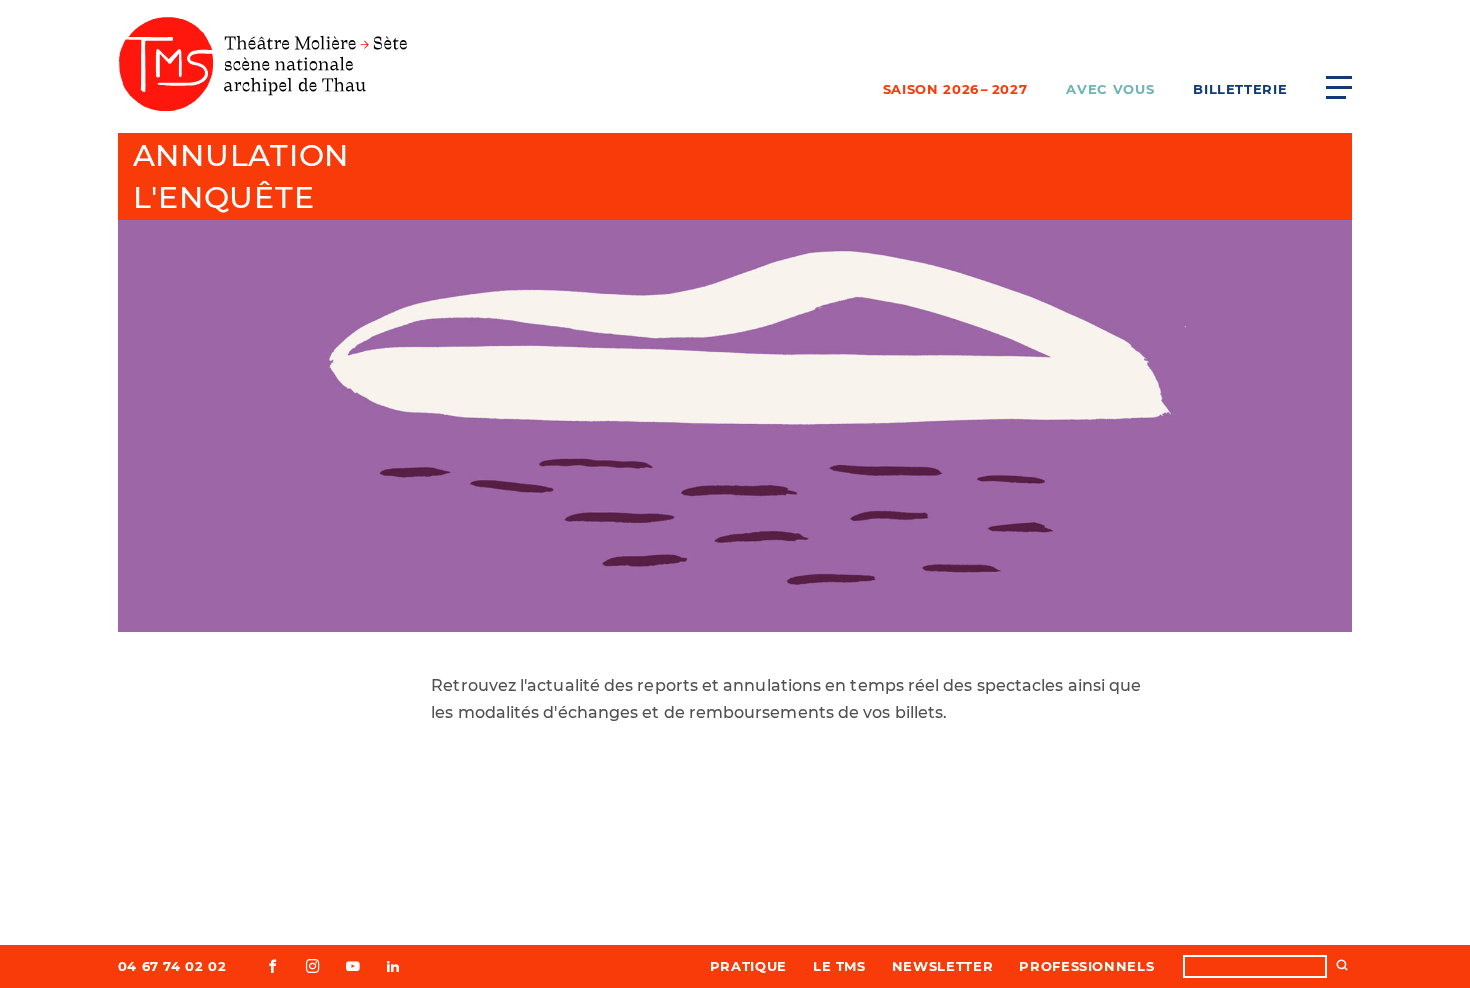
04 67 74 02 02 (172, 966)
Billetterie (1240, 89)
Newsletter (943, 966)
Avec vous (1110, 89)
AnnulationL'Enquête (241, 176)
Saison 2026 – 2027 (955, 89)
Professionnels (1086, 966)
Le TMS (839, 966)
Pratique (748, 966)
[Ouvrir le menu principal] (1339, 87)
